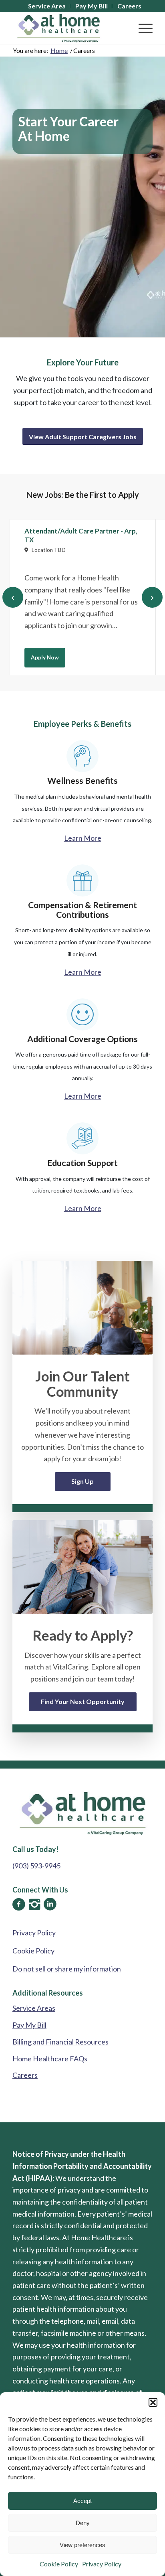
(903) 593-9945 (36, 1866)
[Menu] (142, 28)
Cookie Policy (59, 2564)
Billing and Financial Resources (60, 2042)
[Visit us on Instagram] (34, 1904)
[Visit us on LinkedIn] (50, 1904)
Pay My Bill (29, 2025)
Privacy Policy (102, 2564)
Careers (25, 2075)
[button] (153, 2402)
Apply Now (45, 657)
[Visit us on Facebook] (19, 1904)
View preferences (82, 2545)
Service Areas (34, 2008)
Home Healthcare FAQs (50, 2059)
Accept (82, 2501)
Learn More (83, 838)
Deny (83, 2523)
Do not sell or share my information (67, 1969)
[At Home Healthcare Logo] (68, 28)
